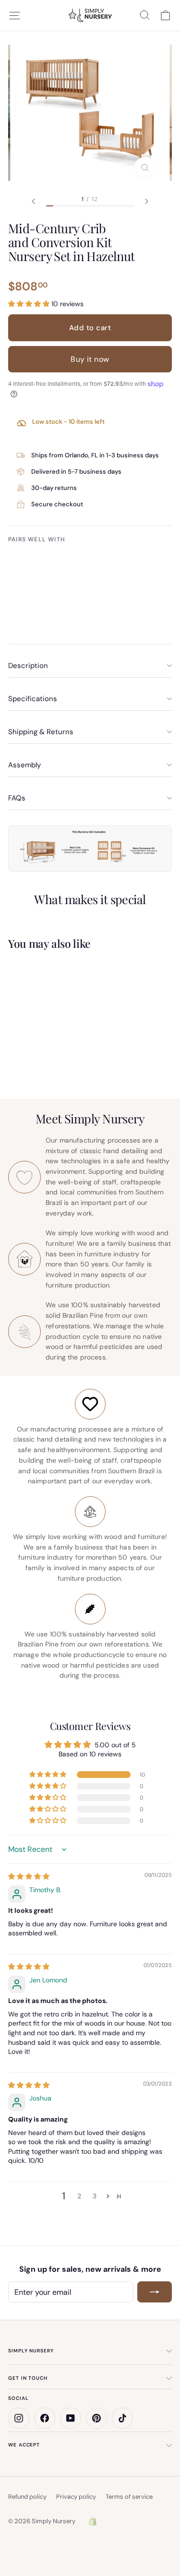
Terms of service (129, 2497)
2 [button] (79, 2196)
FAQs (17, 798)
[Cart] (165, 15)
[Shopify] (93, 2521)
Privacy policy (76, 2497)
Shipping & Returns (41, 732)
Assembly (24, 765)
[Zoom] (145, 167)
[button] (30, 304)
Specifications (33, 699)
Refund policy (27, 2497)
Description (28, 666)
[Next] (147, 201)
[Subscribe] (155, 2292)
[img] (29, 1876)
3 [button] (95, 2196)
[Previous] (34, 201)
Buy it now (90, 359)
